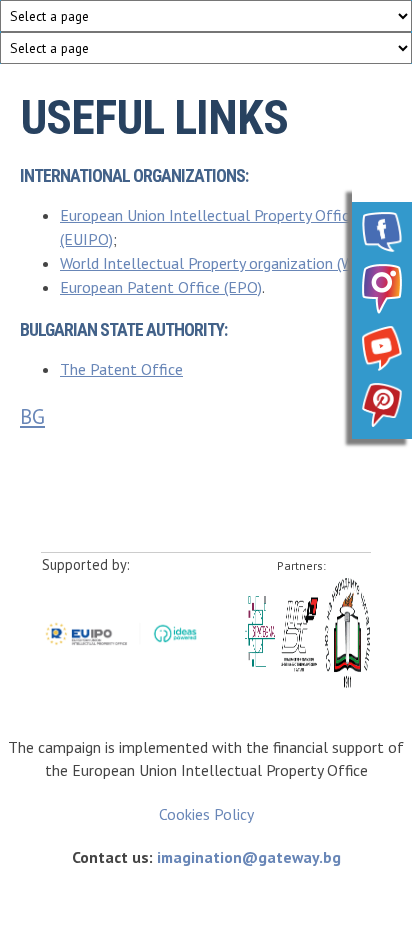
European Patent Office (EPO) (161, 287)
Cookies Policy (206, 814)
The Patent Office (121, 369)
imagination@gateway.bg (249, 857)
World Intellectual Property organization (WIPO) (222, 263)
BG (32, 416)
